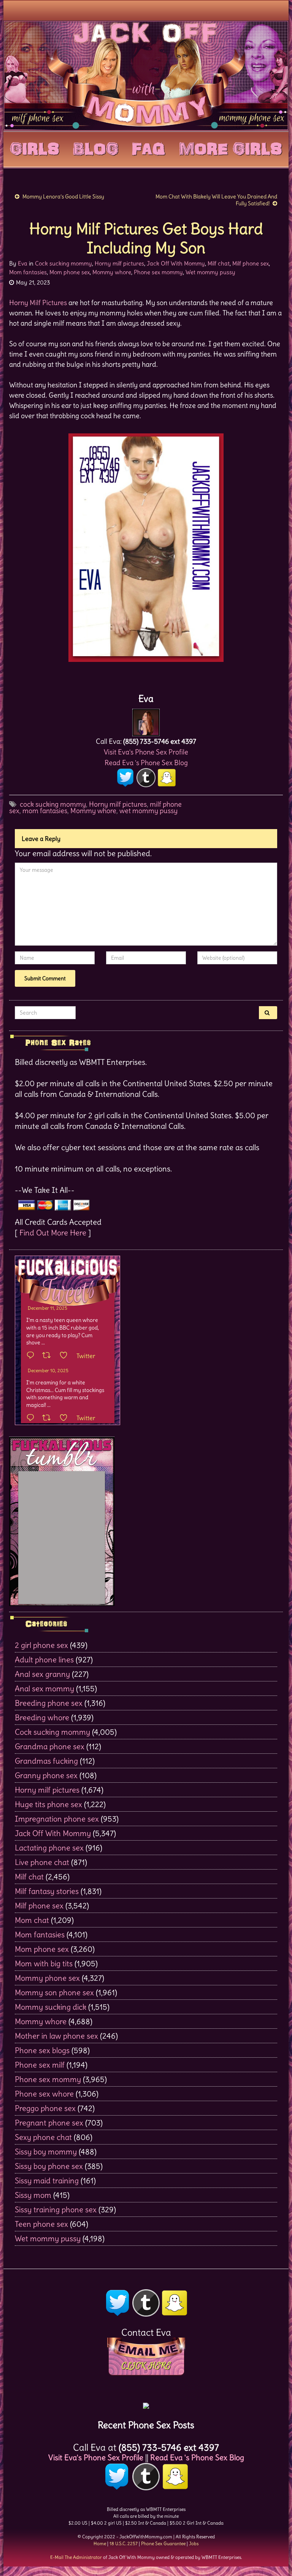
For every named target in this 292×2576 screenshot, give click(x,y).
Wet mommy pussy (210, 272)
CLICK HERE (146, 2366)
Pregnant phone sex (49, 2123)
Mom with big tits (44, 1963)
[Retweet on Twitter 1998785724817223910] (49, 1418)
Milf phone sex (251, 263)
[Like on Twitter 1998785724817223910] (66, 1418)
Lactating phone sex (49, 1848)
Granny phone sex (46, 1775)
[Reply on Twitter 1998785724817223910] (32, 1418)
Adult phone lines (44, 1660)
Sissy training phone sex (56, 2209)
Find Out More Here (53, 1233)
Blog (96, 147)
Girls (35, 147)
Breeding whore (42, 1717)
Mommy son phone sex (54, 1992)
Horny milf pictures (119, 263)
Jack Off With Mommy (176, 263)
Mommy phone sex (47, 1978)
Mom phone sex (70, 272)
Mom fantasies (28, 272)
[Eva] (146, 720)
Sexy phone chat (43, 2137)
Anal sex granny (42, 1674)
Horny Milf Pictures (38, 303)
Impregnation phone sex (57, 1819)
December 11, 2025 (48, 1308)
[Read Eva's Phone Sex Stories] (146, 2403)
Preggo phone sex (45, 2108)
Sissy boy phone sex (49, 2166)
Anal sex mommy (44, 1688)
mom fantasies (45, 811)
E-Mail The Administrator (76, 2557)
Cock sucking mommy (63, 263)
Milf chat (219, 263)
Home (100, 2543)
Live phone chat (42, 1862)
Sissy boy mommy (46, 2152)
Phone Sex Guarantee (163, 2543)
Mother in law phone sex (56, 2036)
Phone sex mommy (158, 272)
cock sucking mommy (53, 804)
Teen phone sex (41, 2224)
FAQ (149, 147)
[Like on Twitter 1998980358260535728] (66, 1356)
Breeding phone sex (49, 1703)
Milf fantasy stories (47, 1891)
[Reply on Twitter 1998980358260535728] (32, 1356)
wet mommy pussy (148, 811)
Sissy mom (33, 2195)
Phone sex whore (44, 2094)
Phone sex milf (40, 2065)
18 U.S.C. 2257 (124, 2543)
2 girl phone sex (41, 1645)
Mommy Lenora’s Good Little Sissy (64, 197)
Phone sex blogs (42, 2050)
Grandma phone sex (50, 1746)
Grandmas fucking (46, 1761)
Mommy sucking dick (51, 2007)
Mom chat (32, 1920)
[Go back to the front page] (146, 75)
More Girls (231, 147)
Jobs (194, 2543)
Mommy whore (112, 272)
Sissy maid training (47, 2180)
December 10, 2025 (48, 1370)
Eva (23, 263)
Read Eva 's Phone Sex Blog (146, 763)
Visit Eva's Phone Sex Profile (146, 752)
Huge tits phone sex (48, 1804)
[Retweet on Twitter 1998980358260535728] (49, 1356)
